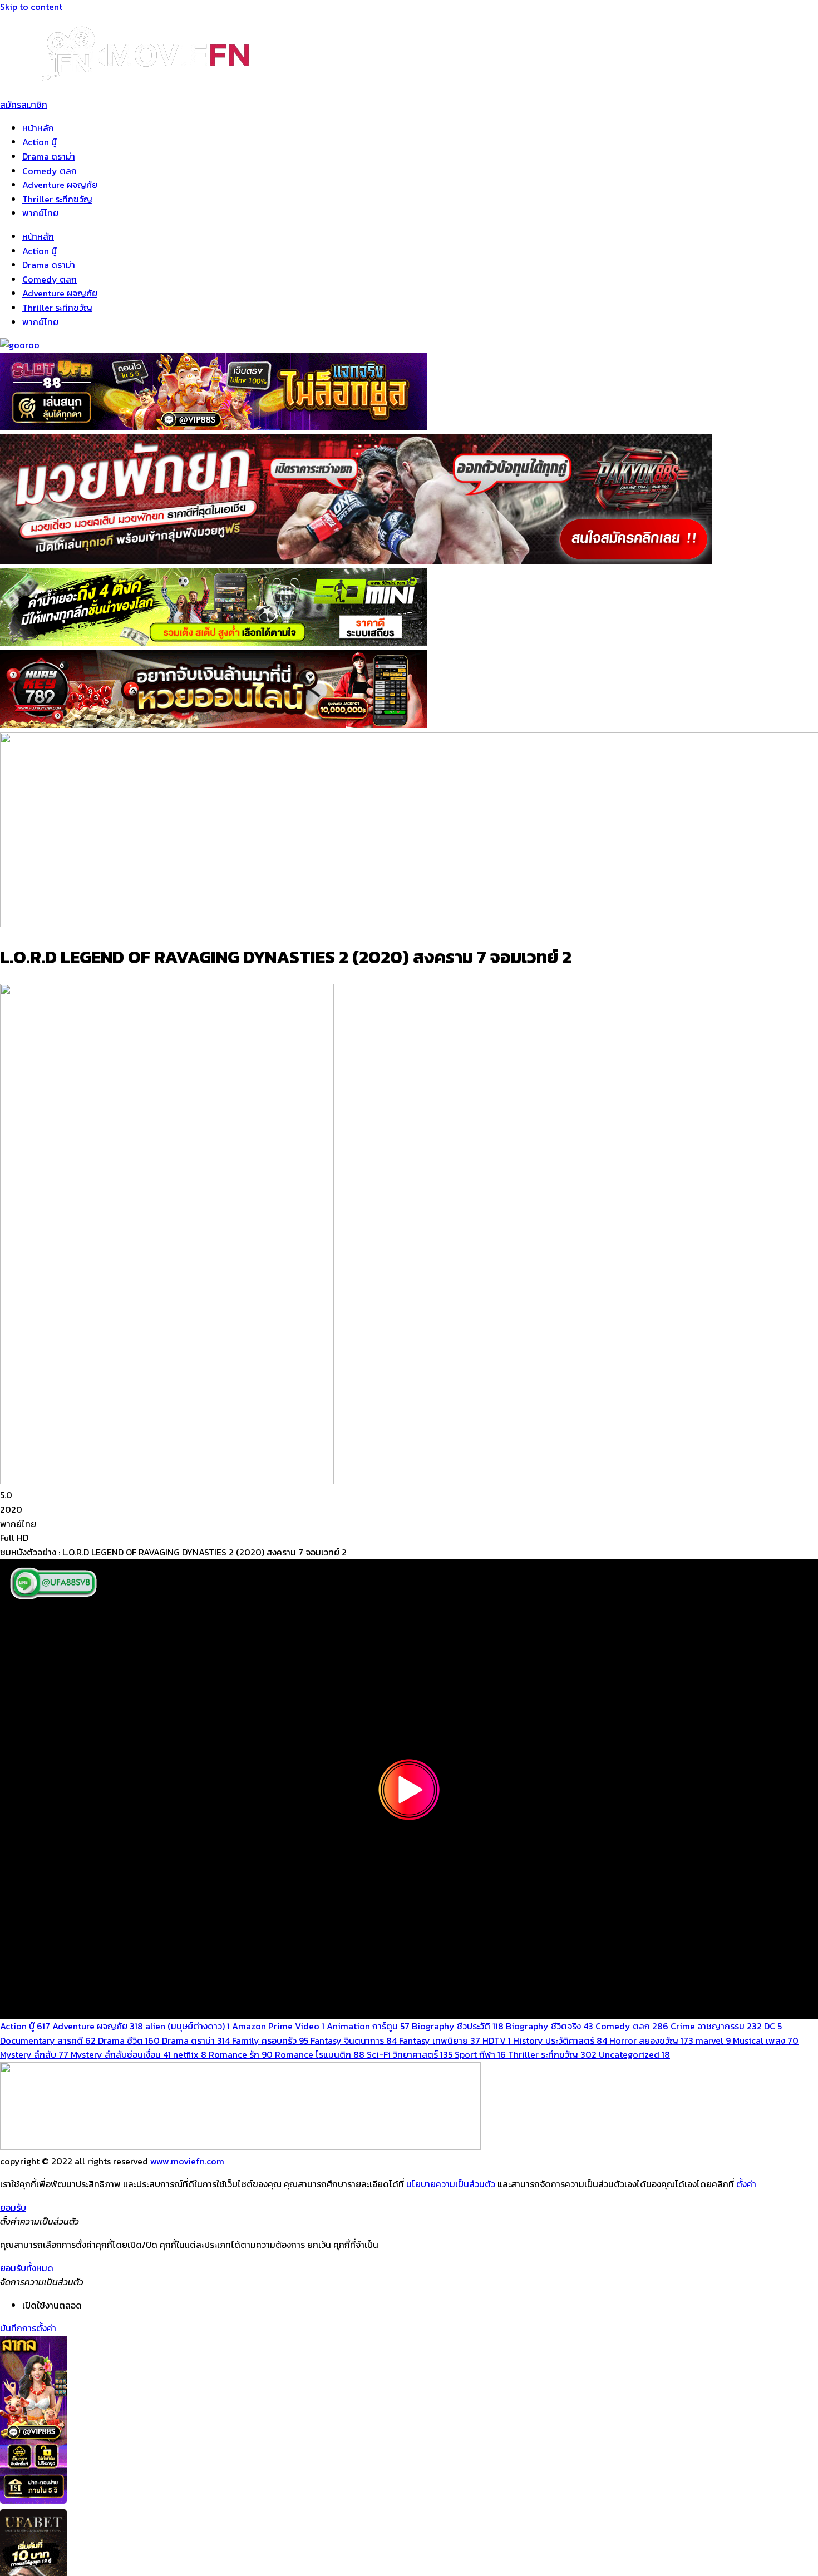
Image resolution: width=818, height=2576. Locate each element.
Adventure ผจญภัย (60, 185)
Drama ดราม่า (49, 156)
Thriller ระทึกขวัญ (57, 199)
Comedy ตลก (50, 171)
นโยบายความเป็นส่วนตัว (451, 2184)
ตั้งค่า (746, 2184)
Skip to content (31, 7)
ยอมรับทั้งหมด (27, 2268)
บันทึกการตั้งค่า (28, 2328)
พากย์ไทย (40, 213)
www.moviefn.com (187, 2161)
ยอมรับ (13, 2207)
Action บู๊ (40, 142)
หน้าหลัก (38, 128)
